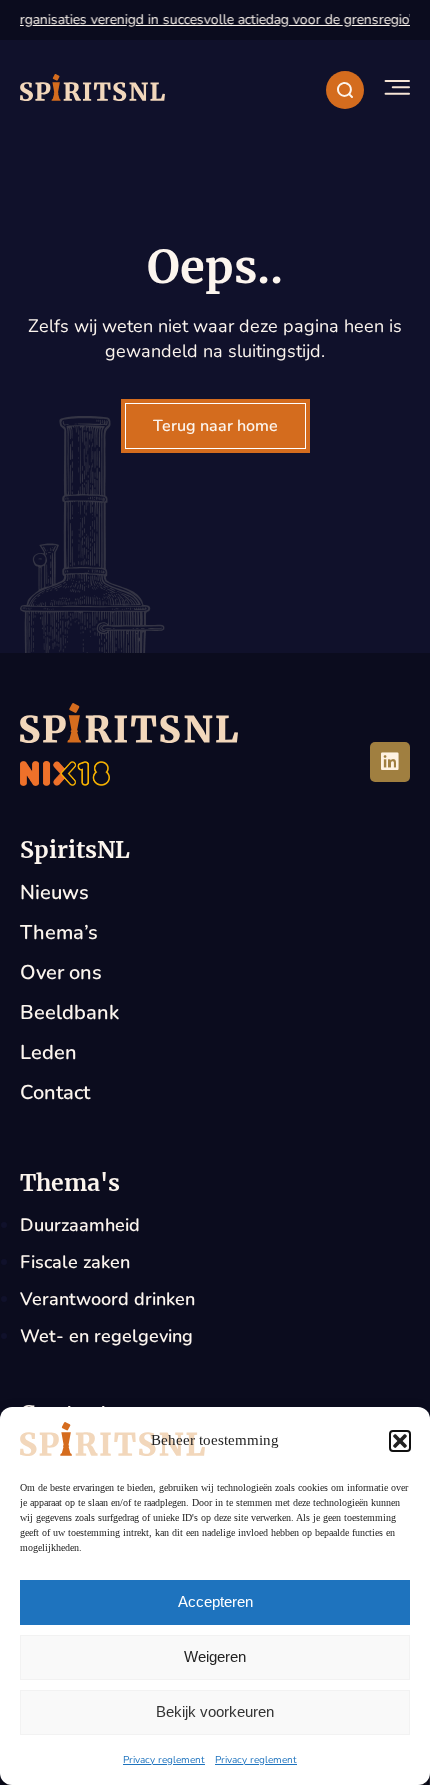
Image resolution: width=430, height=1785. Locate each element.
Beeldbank (69, 1012)
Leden (48, 1052)
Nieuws (54, 892)
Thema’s (59, 932)
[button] (400, 1441)
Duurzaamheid (80, 1225)
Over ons (61, 972)
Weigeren (215, 1656)
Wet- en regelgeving (106, 1336)
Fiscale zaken (75, 1262)
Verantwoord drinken (107, 1299)
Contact (55, 1092)
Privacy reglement (164, 1760)
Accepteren (215, 1601)
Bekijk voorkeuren (215, 1711)
